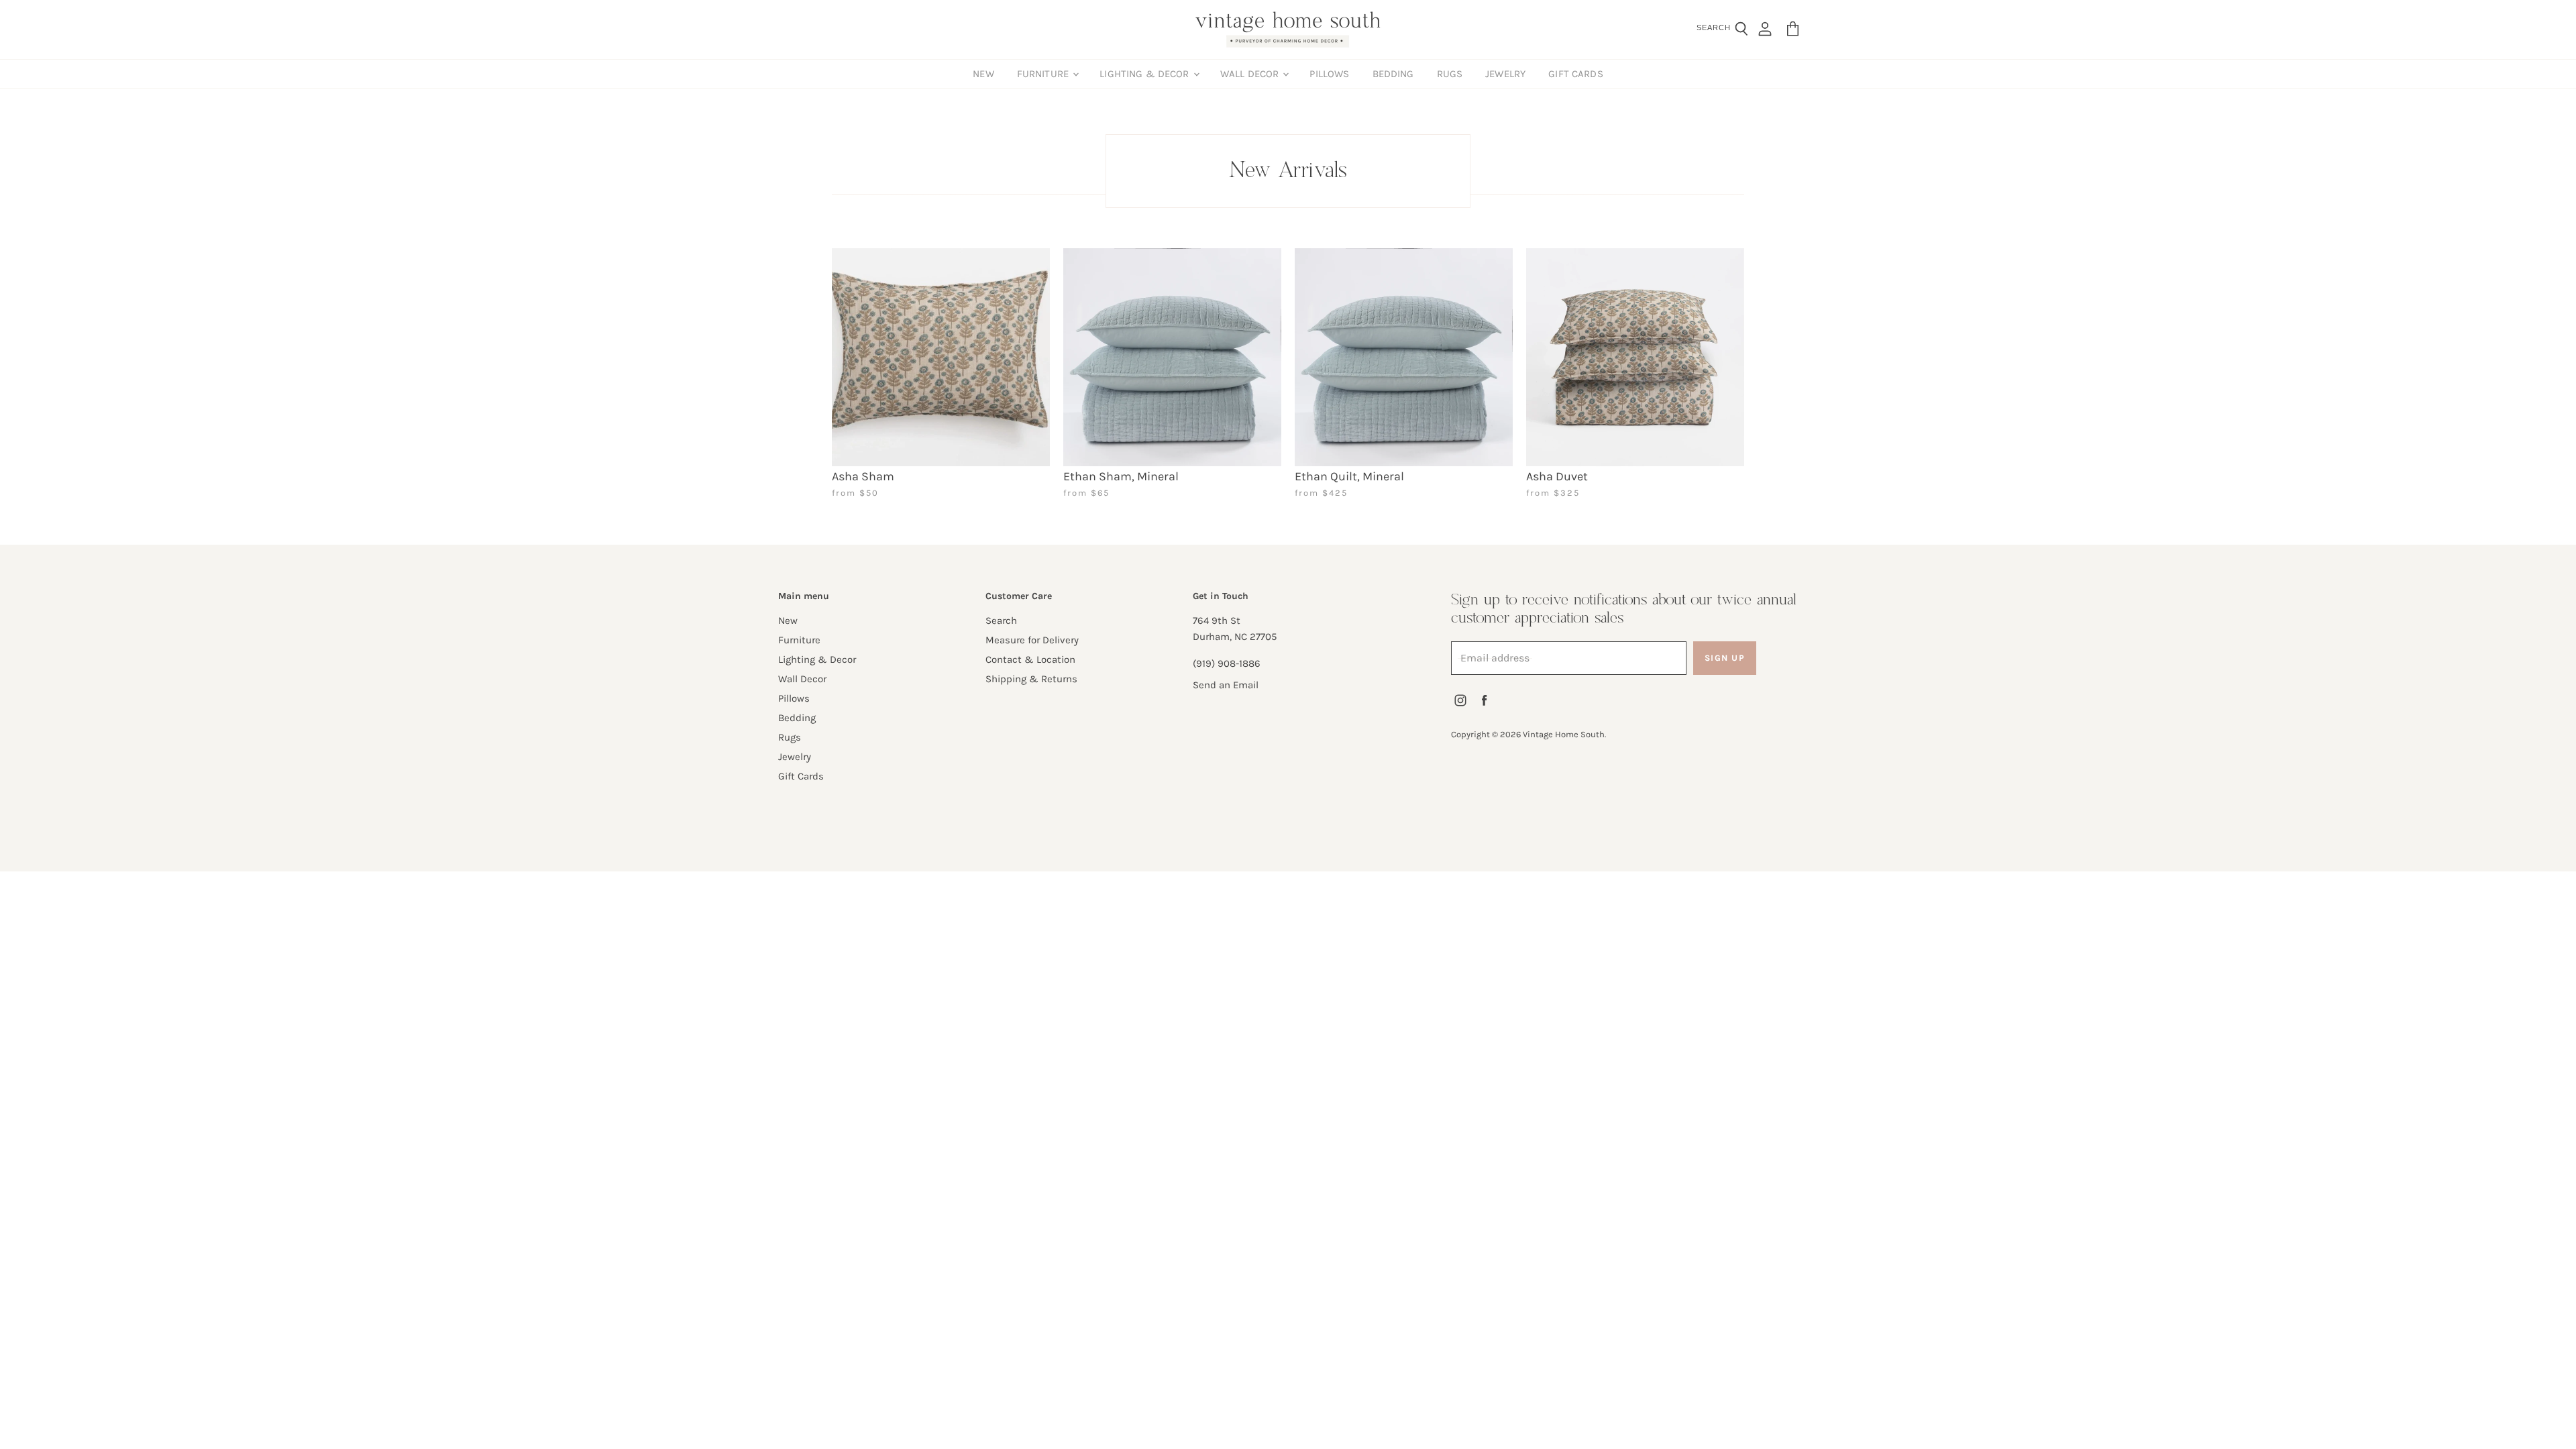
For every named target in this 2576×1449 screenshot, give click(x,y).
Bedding (1393, 74)
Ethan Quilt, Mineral (1349, 476)
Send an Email (1226, 685)
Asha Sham (863, 476)
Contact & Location (1030, 659)
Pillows (1329, 74)
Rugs (1450, 74)
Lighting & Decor (1146, 74)
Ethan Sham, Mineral (1121, 476)
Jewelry (1505, 74)
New (983, 74)
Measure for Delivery (1032, 640)
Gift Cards (1576, 74)
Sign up (1725, 658)
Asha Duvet (1557, 476)
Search (1001, 621)
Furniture (1044, 74)
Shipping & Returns (1031, 679)
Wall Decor (1251, 74)
